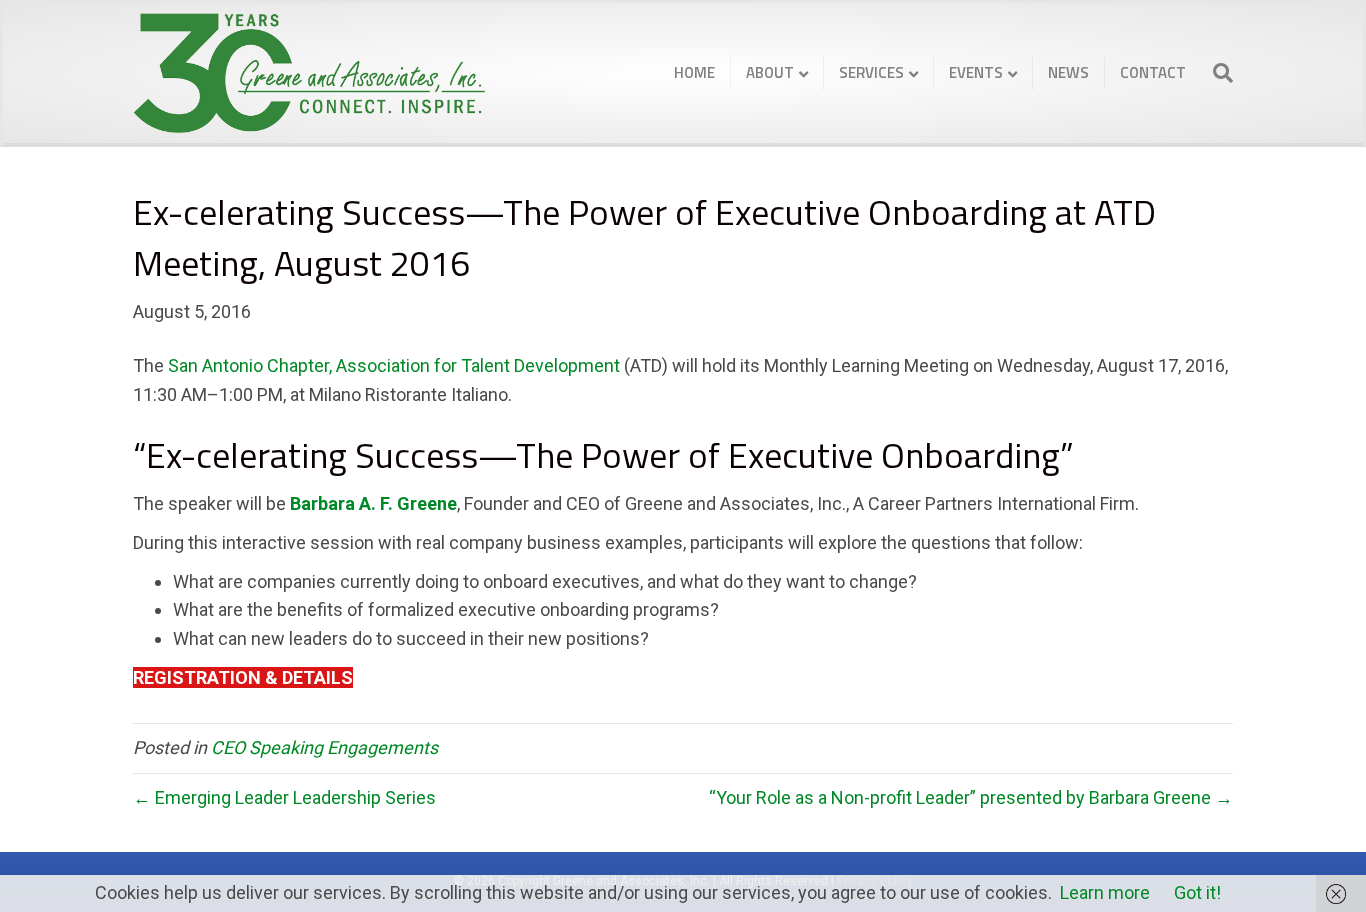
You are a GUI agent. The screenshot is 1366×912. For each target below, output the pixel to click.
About (770, 72)
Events (976, 72)
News (1068, 72)
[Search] (1217, 73)
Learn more (1105, 892)
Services (871, 72)
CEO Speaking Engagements (324, 747)
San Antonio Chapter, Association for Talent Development (394, 365)
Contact (1153, 72)
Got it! (1197, 892)
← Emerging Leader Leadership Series (284, 797)
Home (694, 72)
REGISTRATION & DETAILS (243, 677)
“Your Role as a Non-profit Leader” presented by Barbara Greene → (971, 797)
